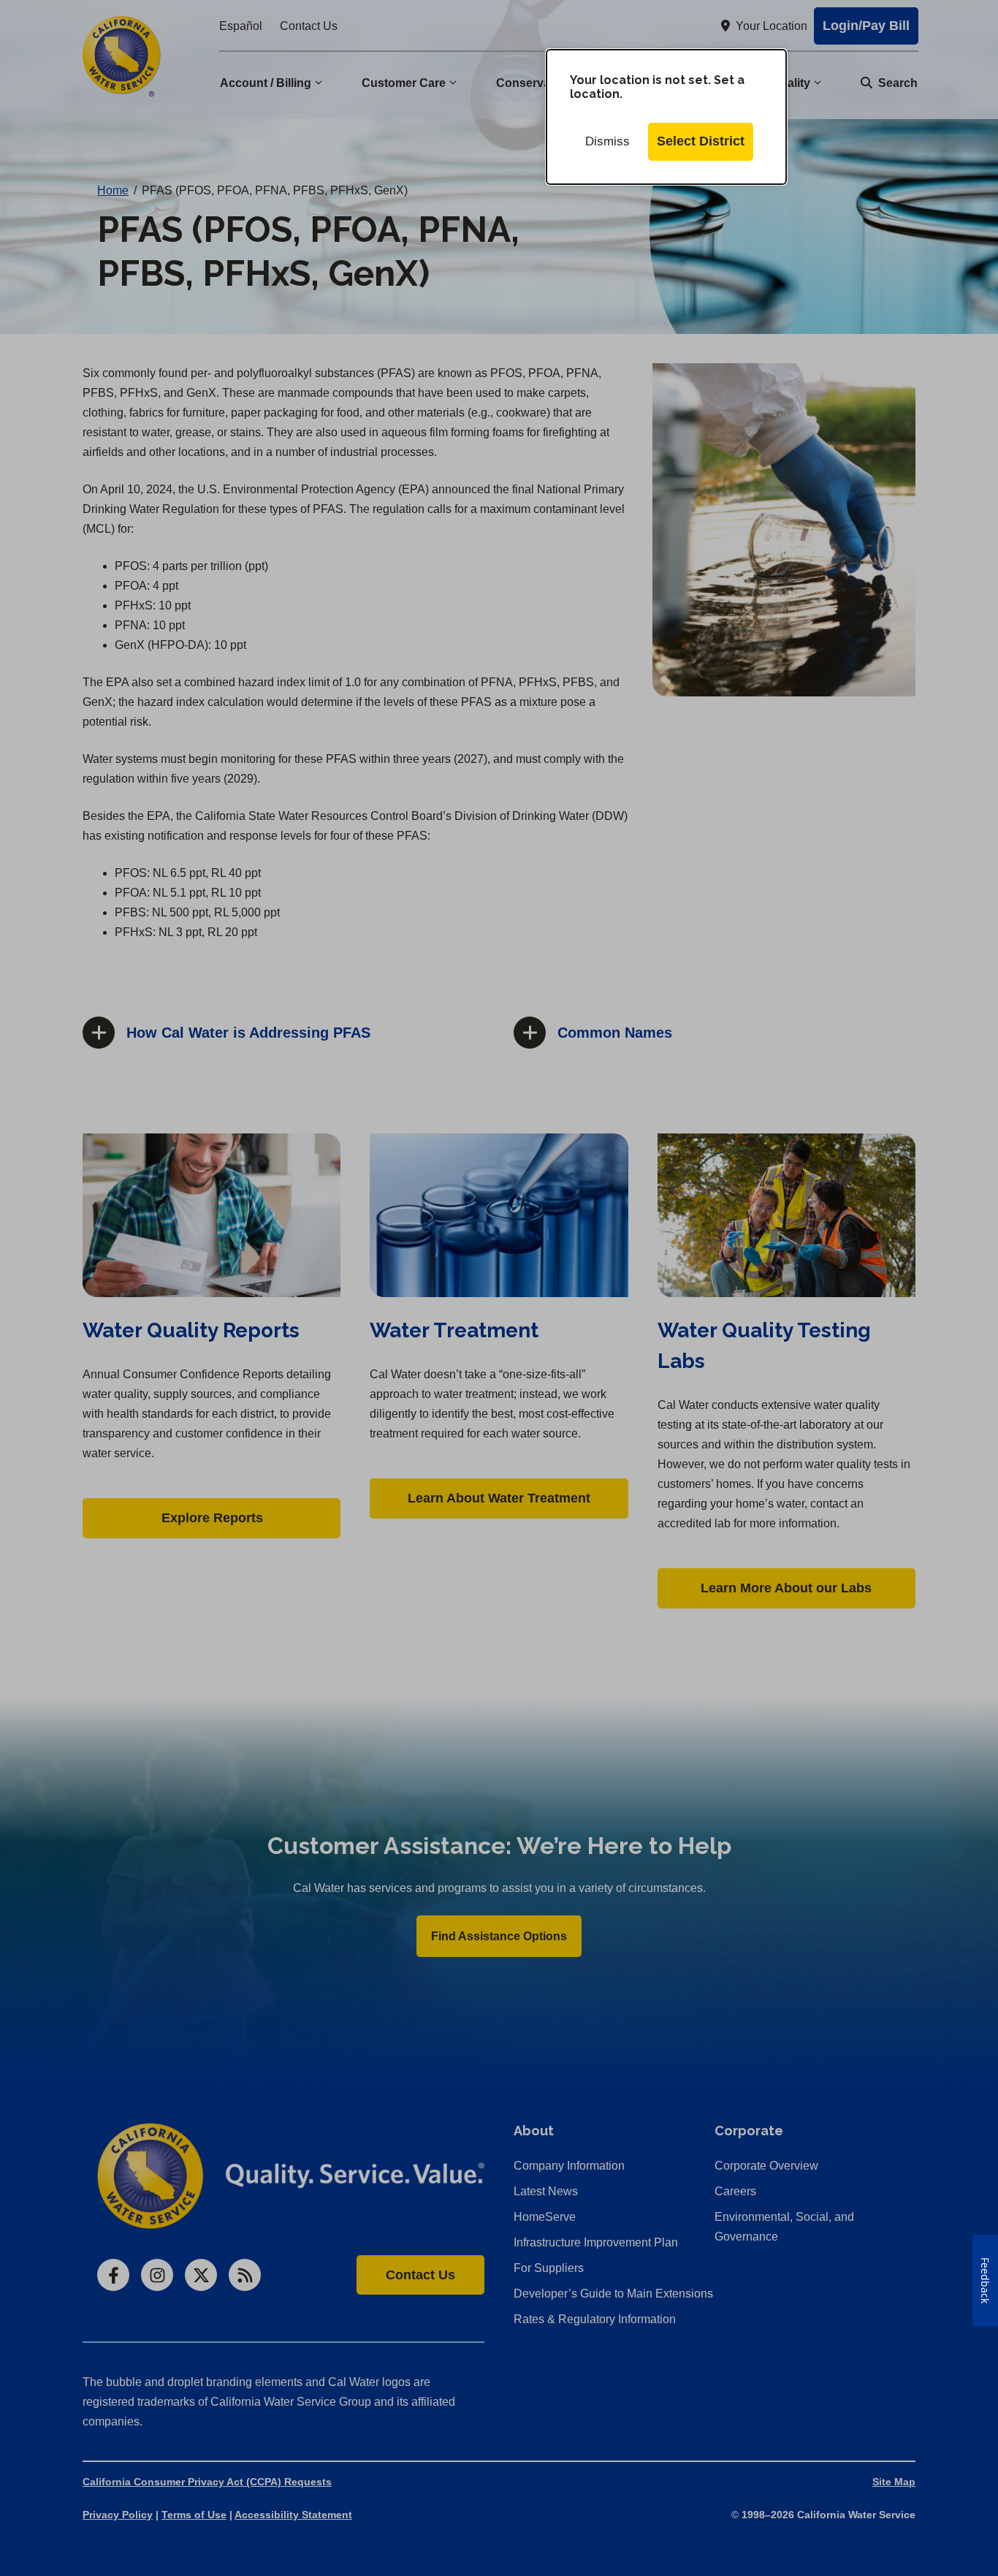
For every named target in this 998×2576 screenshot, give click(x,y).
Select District (701, 141)
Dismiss (607, 141)
